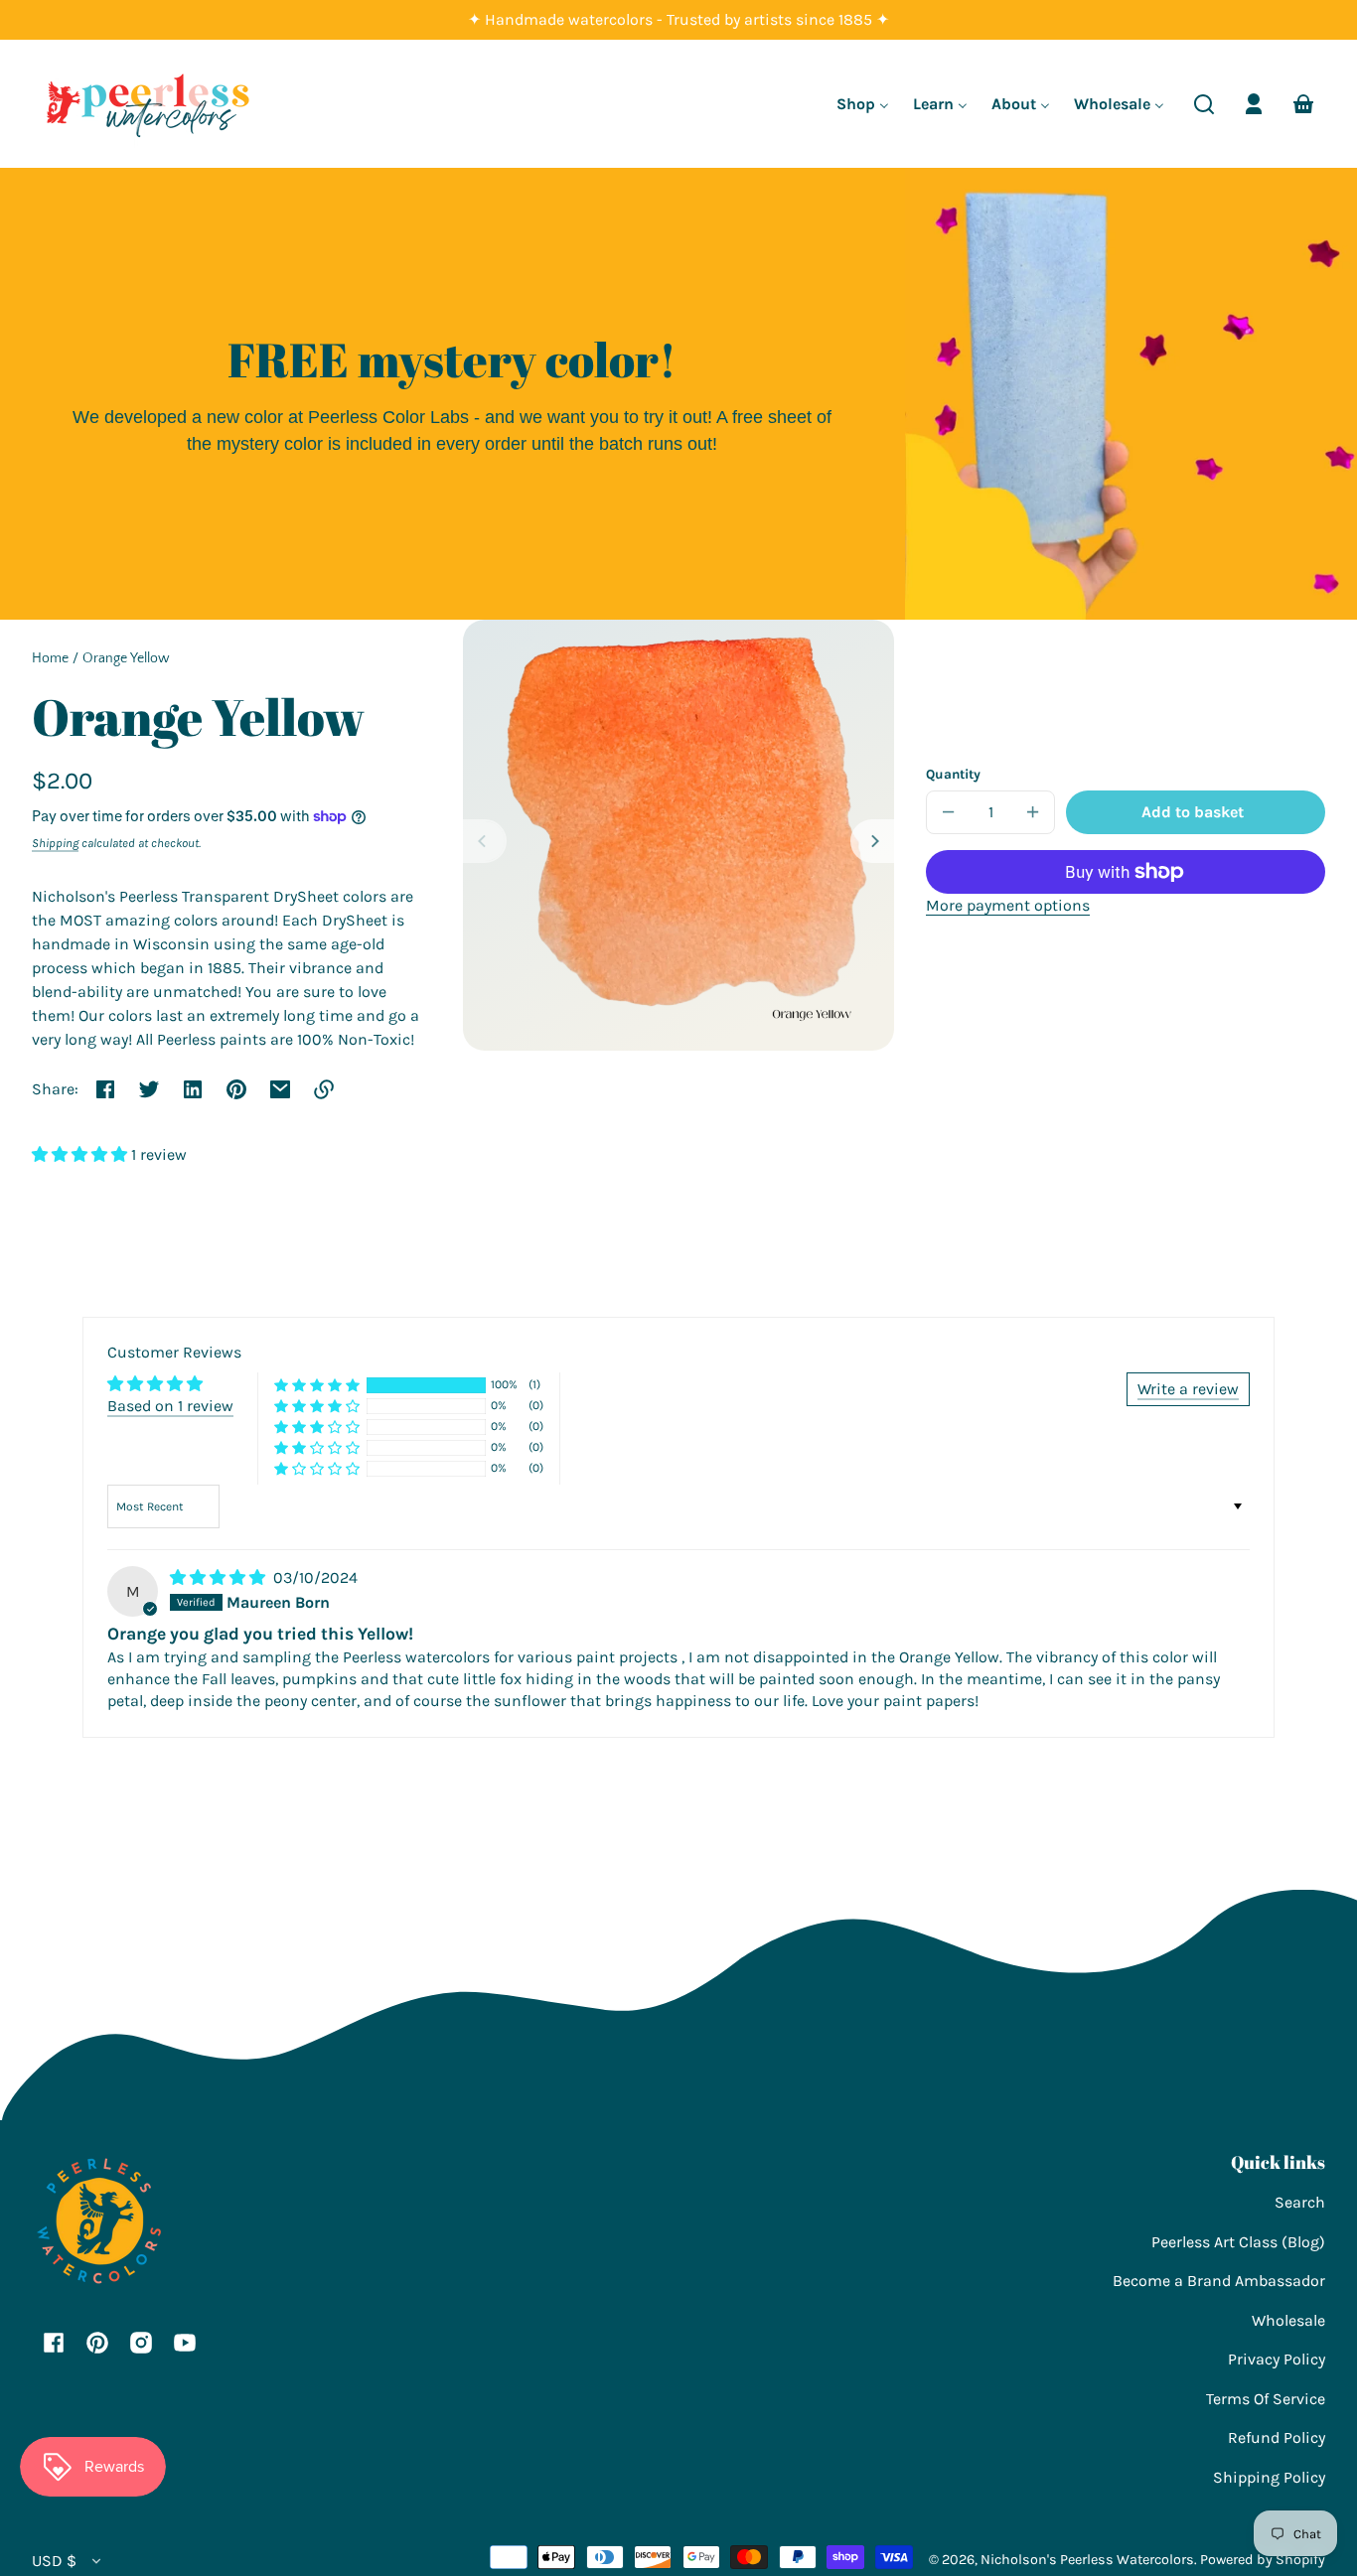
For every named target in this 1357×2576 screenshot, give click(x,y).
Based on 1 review (170, 1406)
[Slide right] (872, 841)
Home (50, 659)
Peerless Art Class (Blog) (1238, 2242)
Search (1300, 2202)
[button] (1204, 104)
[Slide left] (485, 841)
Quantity (953, 774)
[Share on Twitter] (149, 1089)
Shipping (55, 843)
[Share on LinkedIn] (193, 1089)
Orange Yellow (126, 659)
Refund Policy (1277, 2437)
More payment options (1008, 905)
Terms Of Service (1266, 2399)
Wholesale (1288, 2320)
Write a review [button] (1188, 1389)
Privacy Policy (1277, 2359)
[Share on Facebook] (105, 1089)
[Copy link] (324, 1089)
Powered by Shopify (1263, 2560)
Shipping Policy (1269, 2477)
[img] (220, 1577)
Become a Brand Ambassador (1219, 2281)
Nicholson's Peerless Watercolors (1087, 2560)
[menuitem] (863, 104)
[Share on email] (280, 1089)
